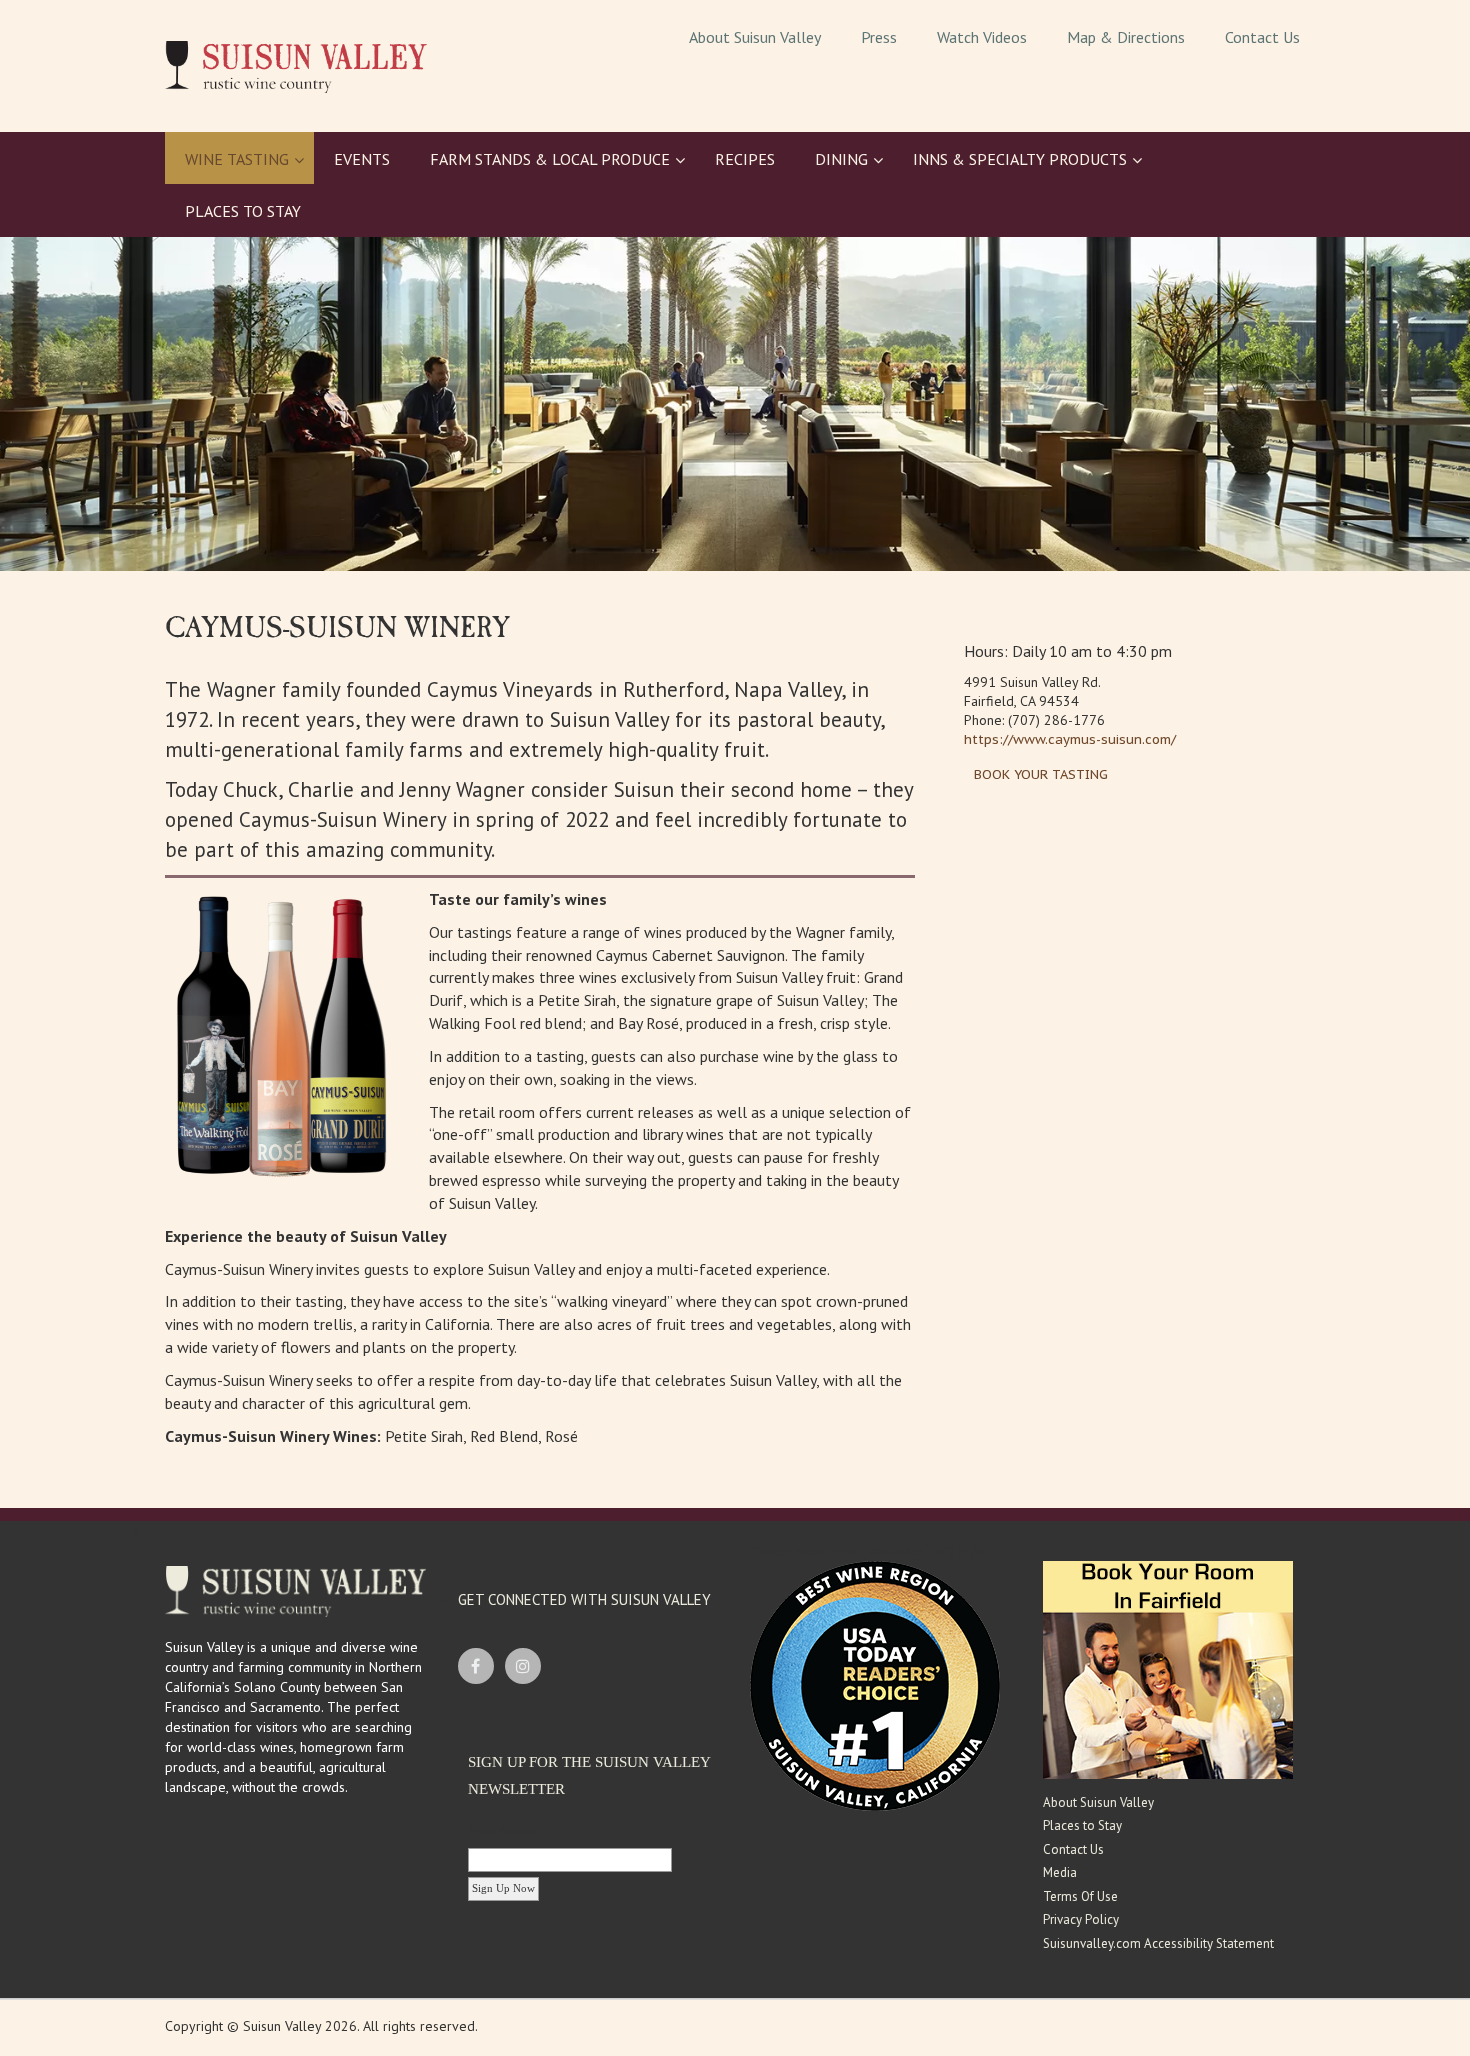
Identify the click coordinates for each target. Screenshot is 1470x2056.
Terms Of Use (1080, 1896)
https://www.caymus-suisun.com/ (1070, 739)
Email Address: (504, 1830)
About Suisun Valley (1098, 1802)
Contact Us (1073, 1849)
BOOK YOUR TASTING (1041, 774)
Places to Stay (1082, 1825)
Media (1060, 1872)
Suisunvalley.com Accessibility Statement (1158, 1943)
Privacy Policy (1081, 1919)
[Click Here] (1168, 1668)
